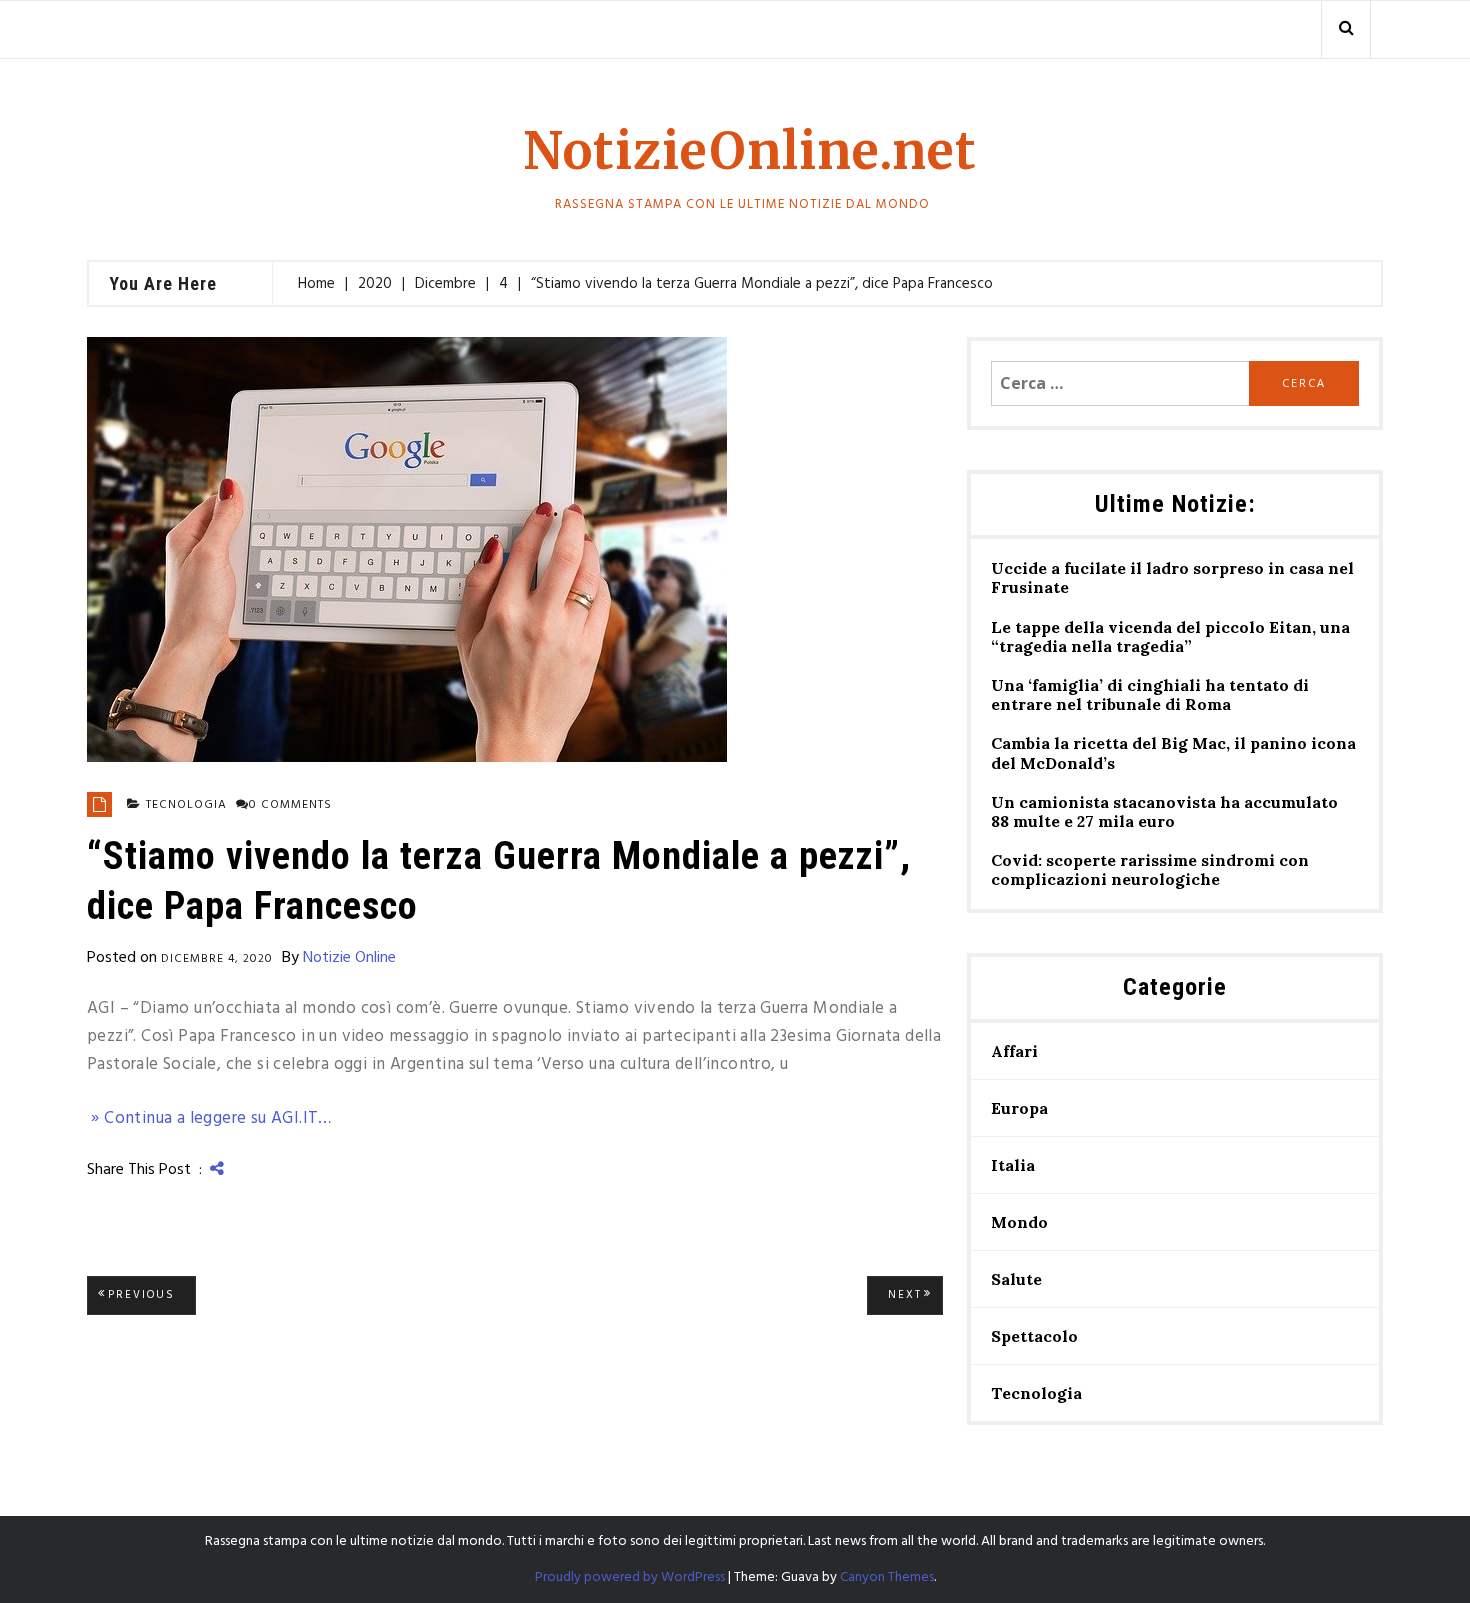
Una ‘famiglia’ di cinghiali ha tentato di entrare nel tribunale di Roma (1150, 695)
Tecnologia (186, 805)
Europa (1019, 1108)
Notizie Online (349, 958)
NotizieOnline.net (750, 151)
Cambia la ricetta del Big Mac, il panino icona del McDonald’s (1173, 753)
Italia (1013, 1165)
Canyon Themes (887, 1577)
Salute (1016, 1279)
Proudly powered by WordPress (630, 1577)
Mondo (1019, 1222)
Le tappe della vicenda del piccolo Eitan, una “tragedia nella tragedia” (1170, 637)
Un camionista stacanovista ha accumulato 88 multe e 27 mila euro (1164, 812)
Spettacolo (1034, 1336)
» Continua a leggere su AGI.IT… (209, 1118)
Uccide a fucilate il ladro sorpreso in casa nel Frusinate (1172, 578)
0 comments (290, 805)
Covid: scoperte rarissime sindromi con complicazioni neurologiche (1150, 870)
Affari (1014, 1051)
